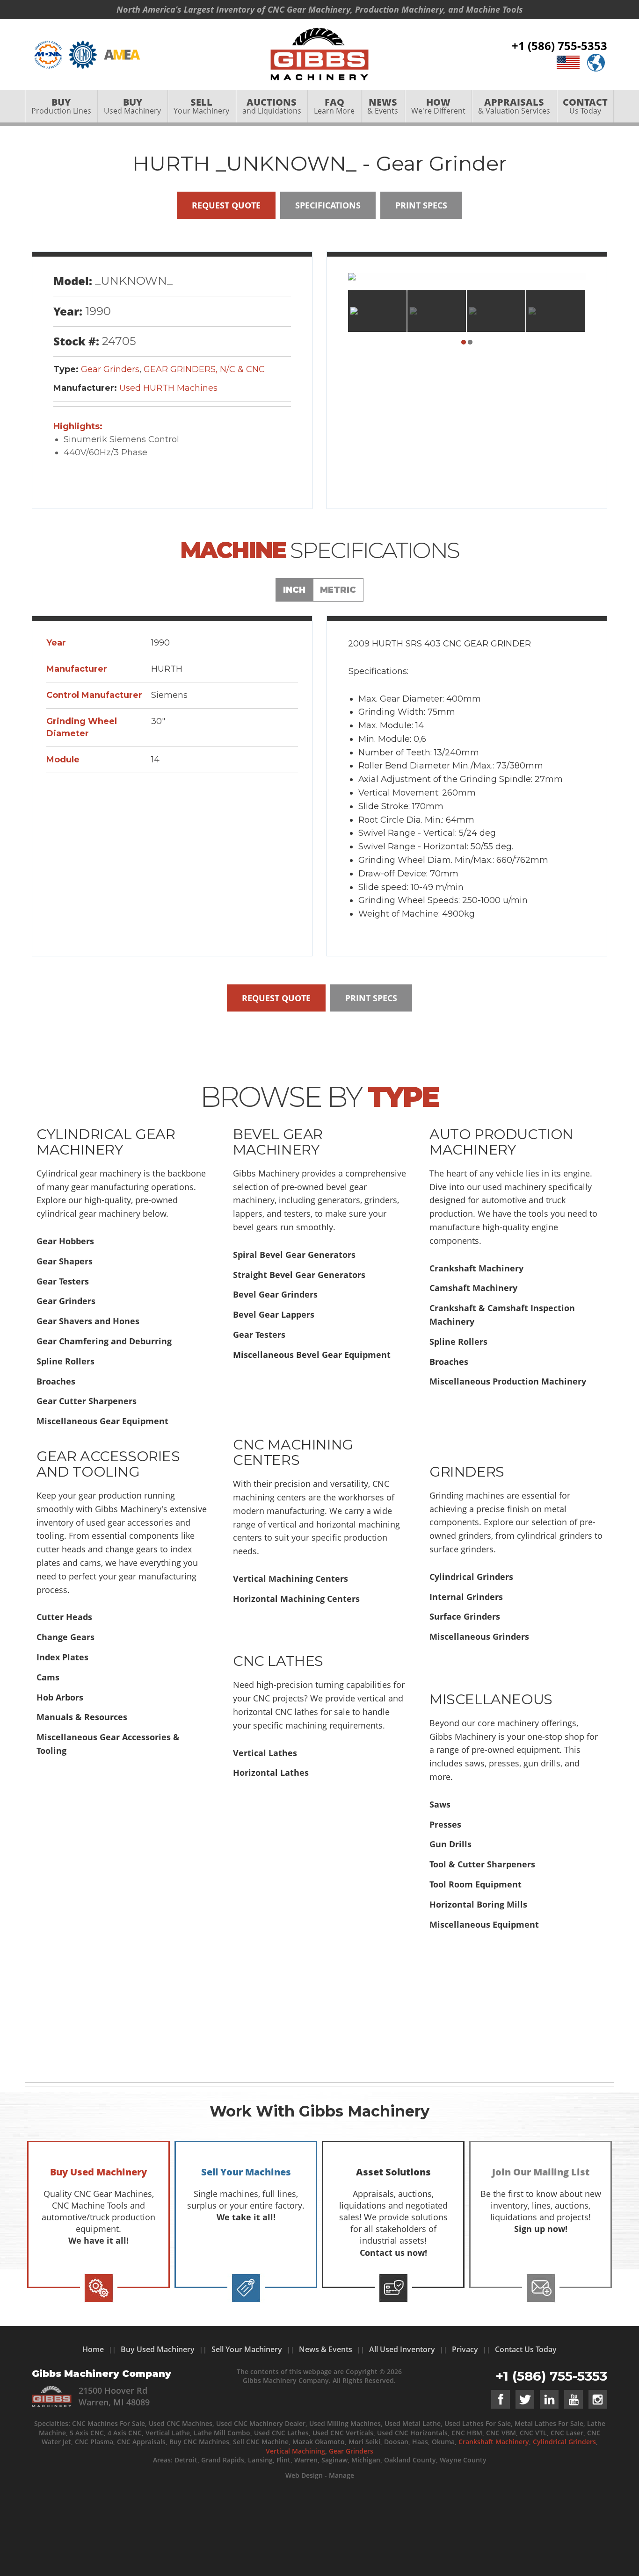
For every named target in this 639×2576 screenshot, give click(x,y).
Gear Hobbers (65, 1241)
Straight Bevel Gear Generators (299, 1275)
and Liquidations (272, 106)
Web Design (304, 2475)
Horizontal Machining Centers (296, 1599)
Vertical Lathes (265, 1753)
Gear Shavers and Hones (88, 1321)
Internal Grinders (466, 1597)
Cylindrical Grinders (471, 1577)
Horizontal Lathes (271, 1772)
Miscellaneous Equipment (484, 1924)
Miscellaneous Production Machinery (508, 1381)
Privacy (465, 2349)
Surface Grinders (465, 1616)
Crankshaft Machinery (476, 1268)
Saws (440, 1804)
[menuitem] (61, 106)
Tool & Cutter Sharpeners (482, 1864)
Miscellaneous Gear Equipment (102, 1421)
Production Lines (61, 106)
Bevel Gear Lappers (274, 1314)
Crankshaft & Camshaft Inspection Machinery (502, 1315)
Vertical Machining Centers (290, 1579)
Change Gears (65, 1637)
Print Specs (421, 205)
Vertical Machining (295, 2451)
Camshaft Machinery (473, 1288)
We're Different (438, 106)
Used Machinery (132, 106)
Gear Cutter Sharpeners (87, 1401)
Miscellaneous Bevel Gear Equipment (312, 1355)
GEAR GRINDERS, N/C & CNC (204, 369)
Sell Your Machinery (247, 2349)
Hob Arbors (60, 1697)
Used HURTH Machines (168, 388)
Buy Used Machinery (158, 2349)
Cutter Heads (64, 1617)
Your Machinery (201, 106)
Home (93, 2349)
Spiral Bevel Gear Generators (294, 1255)
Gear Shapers (65, 1261)
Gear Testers (63, 1281)
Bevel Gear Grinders (275, 1294)
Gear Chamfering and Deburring (104, 1341)
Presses (445, 1824)
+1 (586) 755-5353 (559, 46)
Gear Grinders (110, 369)
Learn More (334, 106)
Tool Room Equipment (476, 1884)
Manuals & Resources (82, 1717)
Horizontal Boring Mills (478, 1904)
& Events (383, 106)
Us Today (585, 106)
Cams (48, 1677)
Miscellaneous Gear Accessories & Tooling (108, 1744)
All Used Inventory (402, 2349)
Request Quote (226, 205)
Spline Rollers (65, 1361)
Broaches (56, 1381)
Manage (341, 2475)
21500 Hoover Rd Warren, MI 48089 (114, 2396)
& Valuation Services (514, 106)
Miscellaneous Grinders (479, 1636)
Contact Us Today (526, 2349)
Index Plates (62, 1657)
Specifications (328, 205)
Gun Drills (450, 1844)
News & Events (326, 2349)
